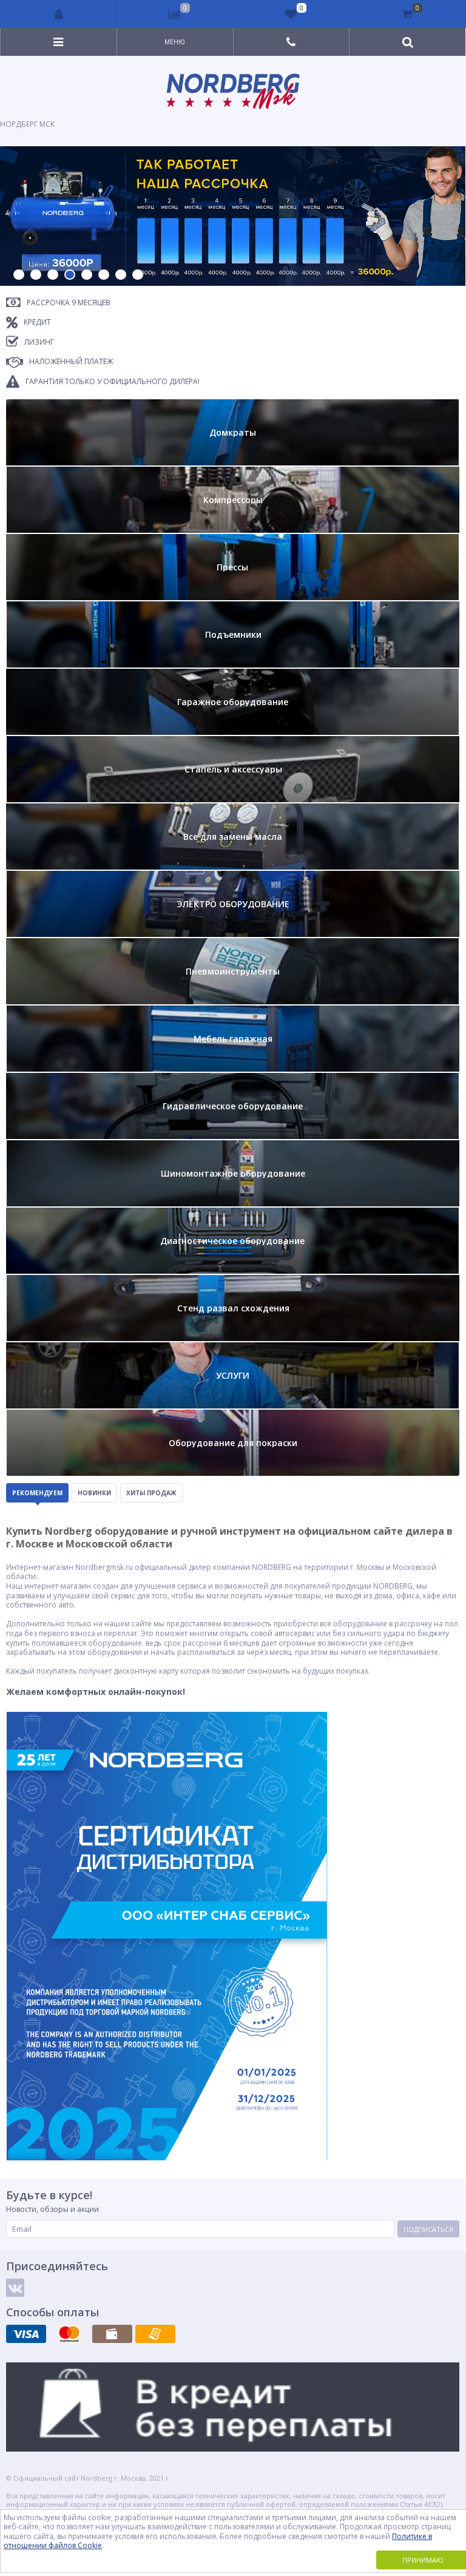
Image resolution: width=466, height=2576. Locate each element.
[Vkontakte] (15, 2288)
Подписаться (428, 2229)
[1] (19, 275)
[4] (70, 275)
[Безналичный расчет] (155, 2334)
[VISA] (26, 2334)
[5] (87, 275)
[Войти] (59, 14)
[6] (104, 275)
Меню (175, 42)
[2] (36, 275)
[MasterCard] (69, 2334)
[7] (121, 275)
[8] (138, 275)
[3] (53, 275)
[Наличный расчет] (112, 2334)
